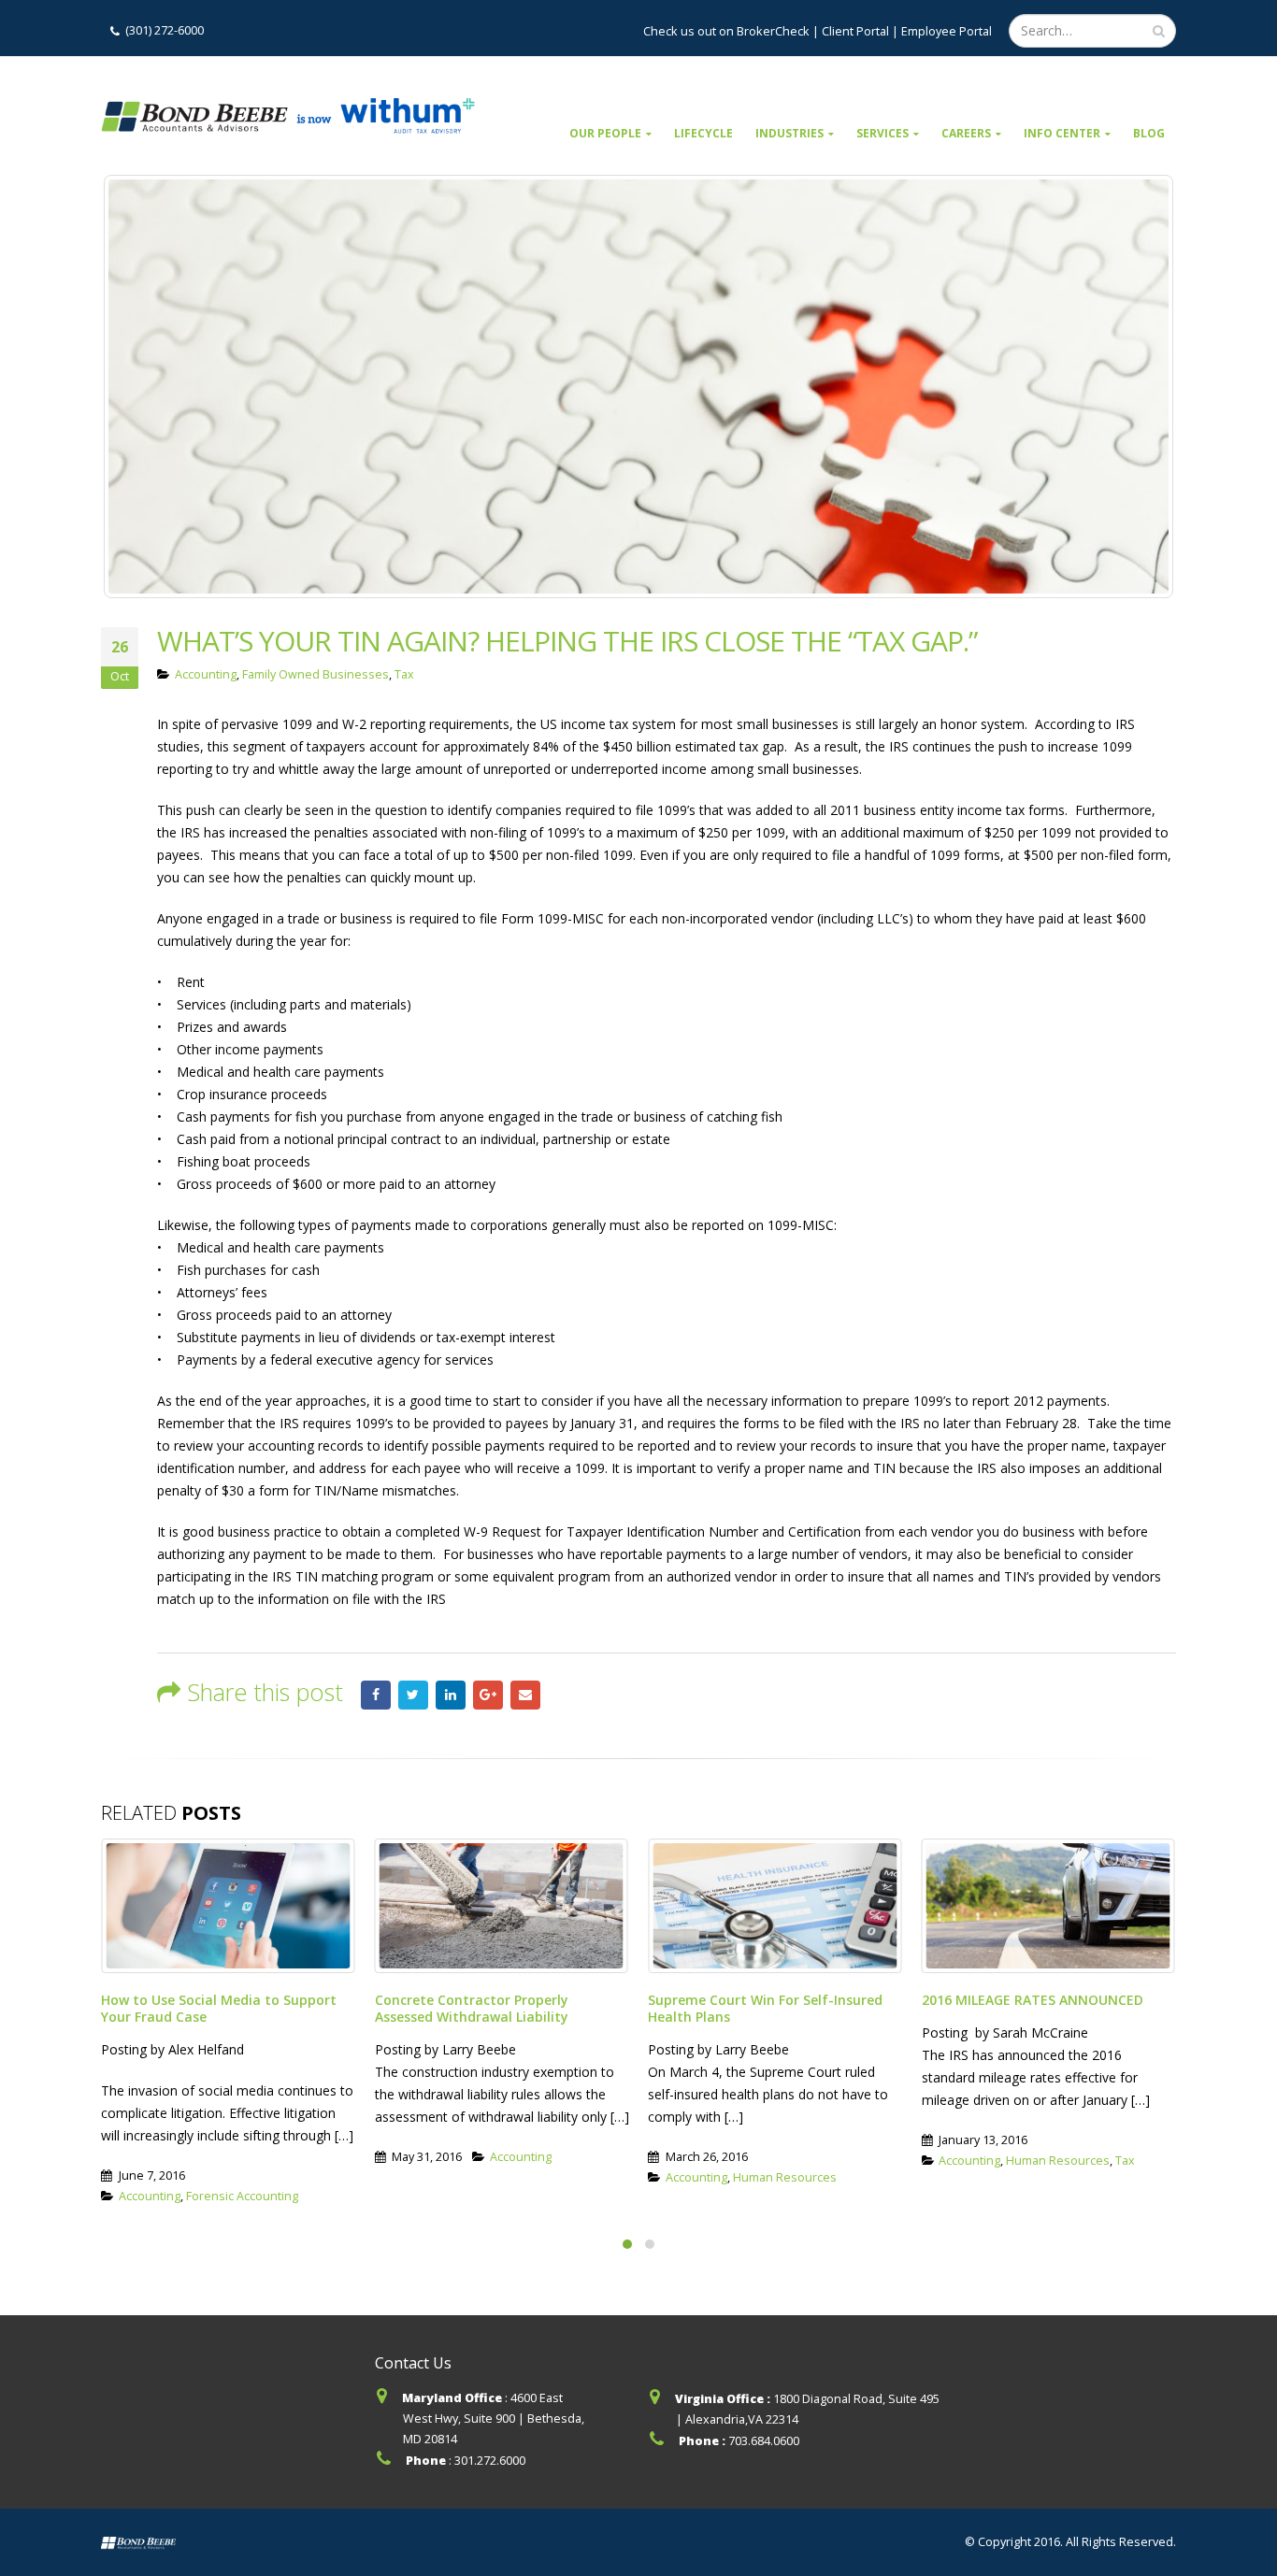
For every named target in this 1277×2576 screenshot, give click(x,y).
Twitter (413, 1696)
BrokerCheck (772, 31)
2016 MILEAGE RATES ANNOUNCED (1033, 2000)
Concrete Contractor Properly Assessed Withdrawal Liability (472, 2008)
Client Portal (855, 31)
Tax (404, 674)
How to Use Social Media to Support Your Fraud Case (219, 2008)
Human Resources (785, 2177)
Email (525, 1696)
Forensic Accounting (242, 2196)
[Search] (1159, 31)
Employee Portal (947, 31)
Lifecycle (703, 133)
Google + (488, 1696)
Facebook (376, 1696)
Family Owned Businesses (316, 674)
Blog (1149, 133)
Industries (789, 133)
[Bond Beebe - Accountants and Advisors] (288, 116)
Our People (605, 133)
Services (882, 133)
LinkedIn (451, 1696)
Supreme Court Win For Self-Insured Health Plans (765, 2008)
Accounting (206, 674)
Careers (966, 133)
